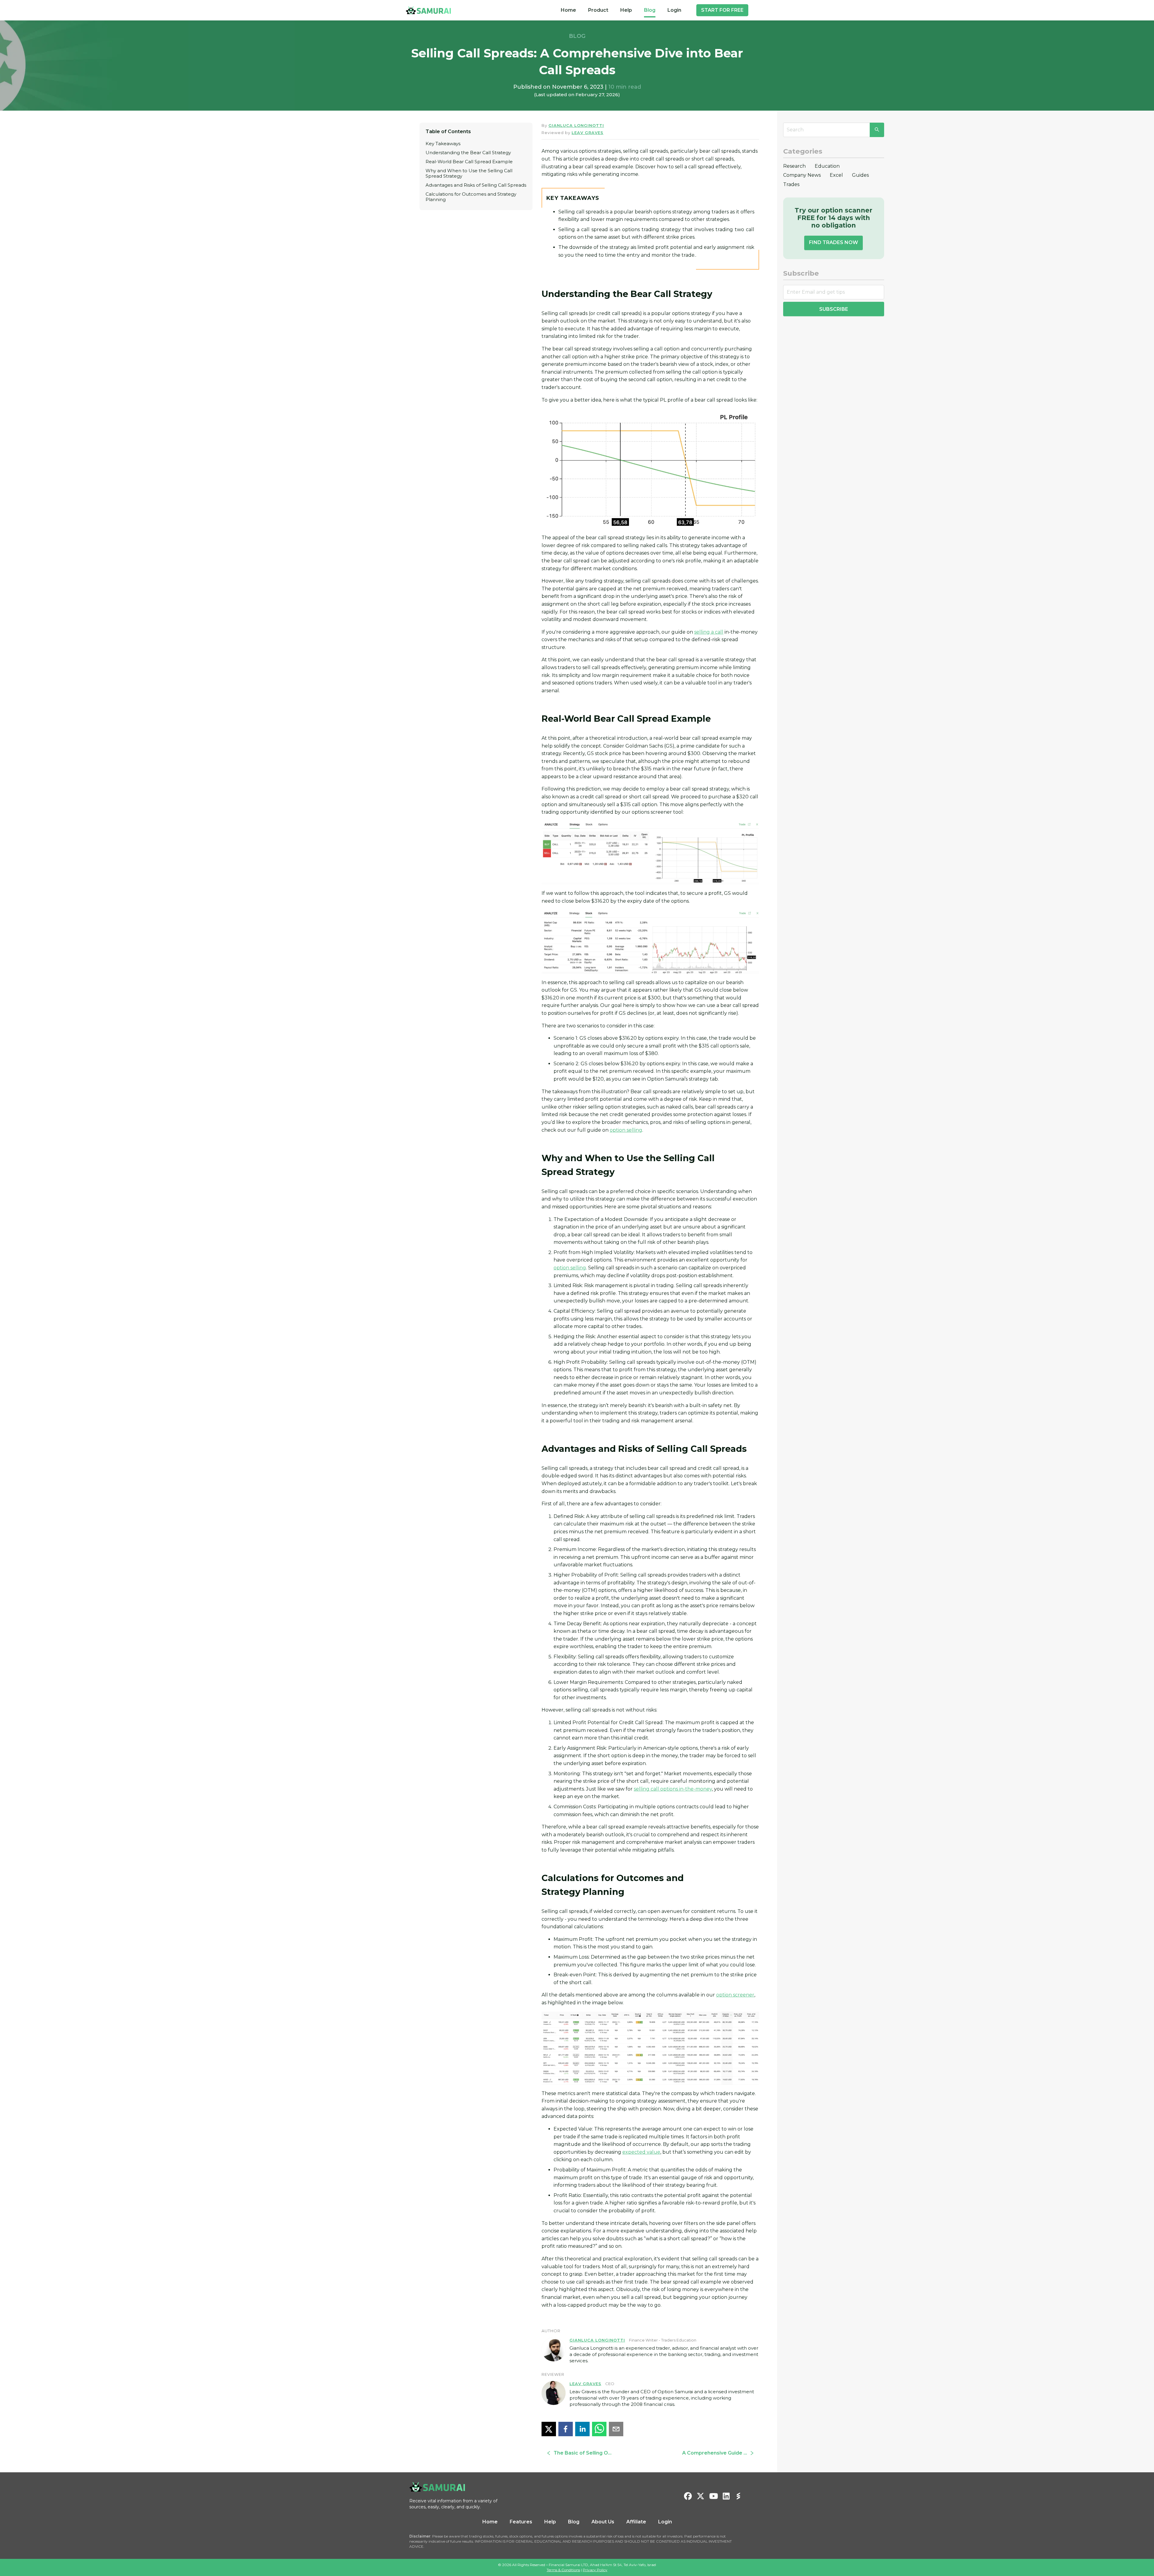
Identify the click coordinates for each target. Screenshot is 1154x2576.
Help (626, 10)
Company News (802, 175)
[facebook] (566, 2429)
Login (674, 10)
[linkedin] (582, 2429)
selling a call (709, 632)
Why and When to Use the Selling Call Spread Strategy (469, 173)
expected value (641, 2152)
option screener (735, 1995)
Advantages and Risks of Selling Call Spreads (476, 185)
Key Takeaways (443, 144)
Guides (860, 175)
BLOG (577, 36)
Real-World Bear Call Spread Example (469, 162)
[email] (616, 2429)
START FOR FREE (722, 10)
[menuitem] (568, 10)
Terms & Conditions (563, 2570)
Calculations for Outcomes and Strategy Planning (471, 197)
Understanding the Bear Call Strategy (468, 153)
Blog (650, 10)
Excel (836, 175)
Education (827, 166)
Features (521, 2522)
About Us (603, 2522)
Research (794, 166)
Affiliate (636, 2522)
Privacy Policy (595, 2570)
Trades (791, 184)
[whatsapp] (599, 2429)
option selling (626, 1130)
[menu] (621, 10)
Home (568, 10)
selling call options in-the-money (673, 1789)
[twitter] (549, 2429)
